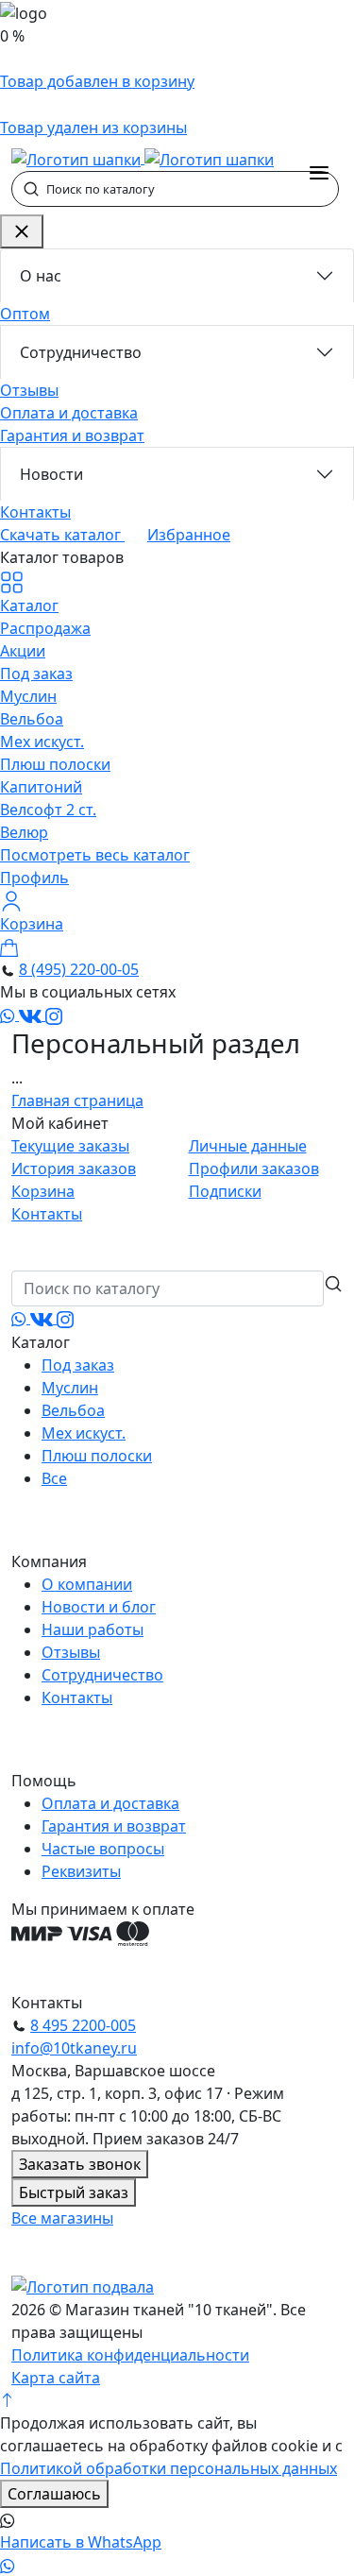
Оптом (25, 314)
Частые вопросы (103, 1849)
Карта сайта (56, 2378)
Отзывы (29, 390)
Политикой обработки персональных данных (169, 2468)
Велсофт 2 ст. (48, 810)
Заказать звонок (80, 2164)
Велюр (24, 832)
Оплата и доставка (69, 413)
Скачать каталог (62, 535)
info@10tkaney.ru (74, 2048)
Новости (51, 474)
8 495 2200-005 (83, 2025)
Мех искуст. (42, 742)
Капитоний (41, 787)
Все (54, 1478)
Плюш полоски (55, 764)
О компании (87, 1584)
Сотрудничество (81, 352)
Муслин (28, 696)
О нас (41, 276)
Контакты (35, 512)
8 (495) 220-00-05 (79, 969)
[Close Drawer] (22, 231)
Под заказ (36, 674)
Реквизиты (81, 1871)
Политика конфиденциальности (130, 2355)
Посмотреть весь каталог (95, 855)
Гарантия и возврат (72, 435)
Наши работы (93, 1629)
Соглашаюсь (54, 2494)
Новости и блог (99, 1607)
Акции (23, 651)
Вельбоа (32, 719)
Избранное (189, 535)
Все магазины (62, 2218)
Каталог (29, 605)
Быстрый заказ (74, 2192)
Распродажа (45, 628)
